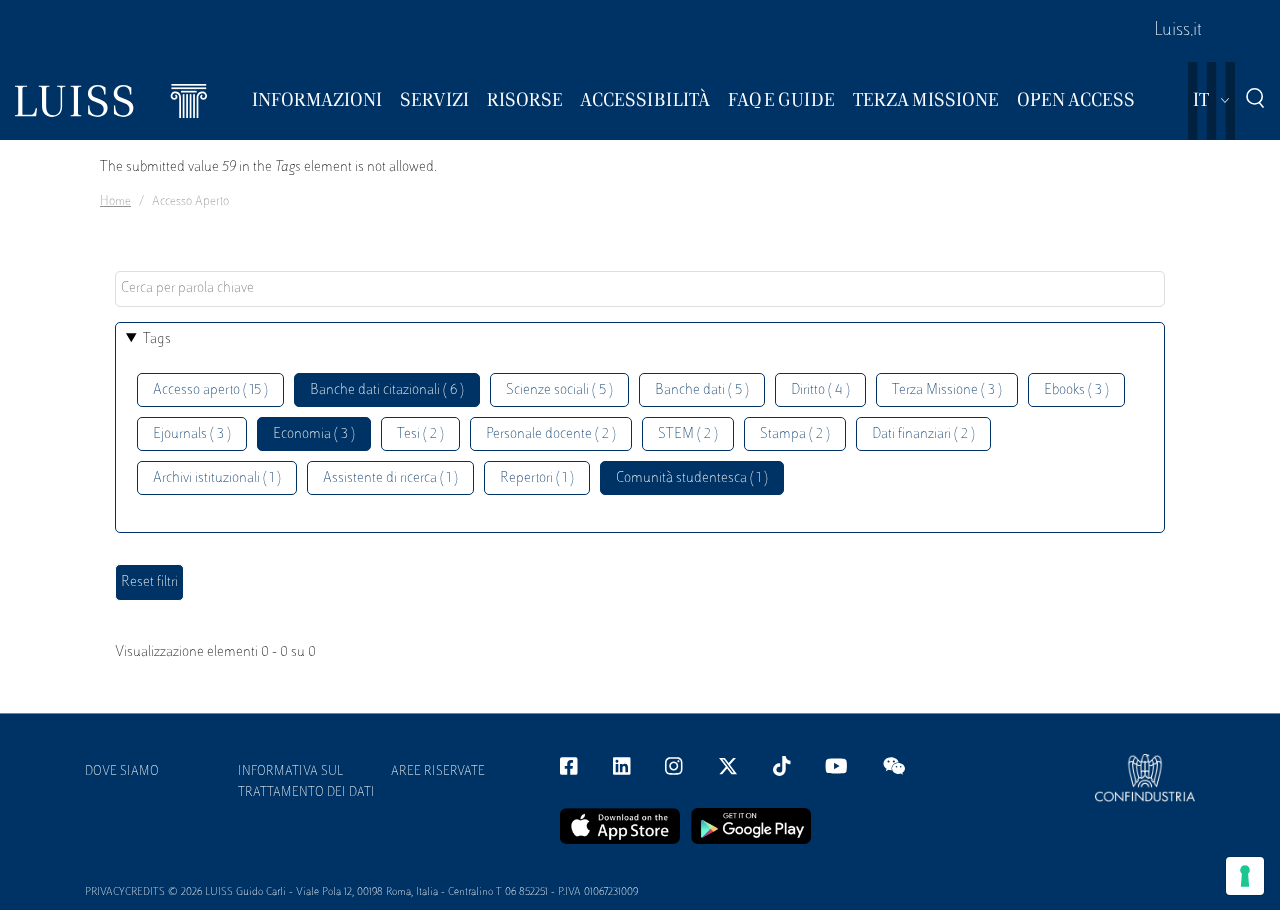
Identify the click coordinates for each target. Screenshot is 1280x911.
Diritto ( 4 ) (820, 390)
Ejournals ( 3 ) (192, 434)
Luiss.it (1178, 31)
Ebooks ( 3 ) (1076, 390)
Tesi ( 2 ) (420, 434)
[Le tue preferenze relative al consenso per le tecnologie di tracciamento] (1245, 876)
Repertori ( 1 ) (537, 478)
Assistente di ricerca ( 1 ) (390, 478)
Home (115, 202)
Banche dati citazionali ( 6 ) (387, 390)
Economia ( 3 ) (314, 434)
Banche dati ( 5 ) (702, 390)
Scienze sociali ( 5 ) (559, 390)
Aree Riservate (438, 772)
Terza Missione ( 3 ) (947, 390)
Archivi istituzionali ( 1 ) (217, 478)
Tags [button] (157, 339)
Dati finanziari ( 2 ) (923, 434)
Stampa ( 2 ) (795, 434)
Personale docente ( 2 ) (551, 434)
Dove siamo (122, 772)
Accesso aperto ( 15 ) (210, 390)
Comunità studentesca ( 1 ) (692, 478)
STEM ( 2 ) (688, 434)
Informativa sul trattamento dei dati (306, 782)
